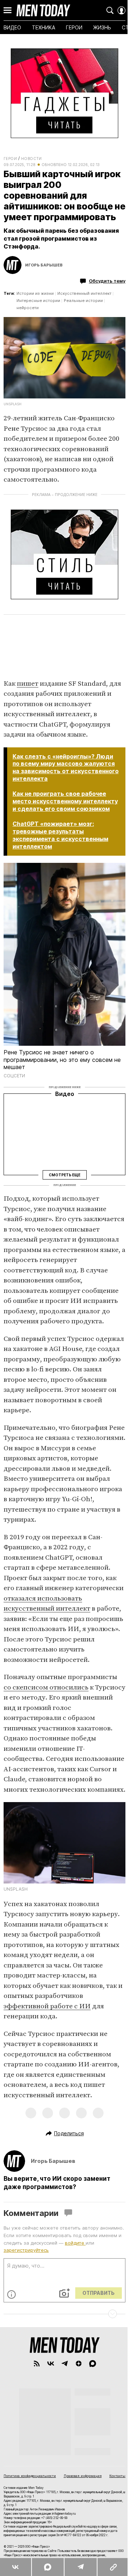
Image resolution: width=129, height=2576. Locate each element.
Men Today (43, 10)
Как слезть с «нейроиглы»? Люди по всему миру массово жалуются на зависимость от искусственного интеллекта (66, 768)
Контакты (117, 2476)
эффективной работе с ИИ (47, 2006)
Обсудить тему (107, 281)
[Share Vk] (16, 2567)
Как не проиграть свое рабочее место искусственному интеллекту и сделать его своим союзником (65, 801)
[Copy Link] (113, 2567)
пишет (28, 684)
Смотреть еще (64, 1175)
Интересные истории (38, 301)
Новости (32, 159)
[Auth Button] (121, 10)
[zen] (79, 2364)
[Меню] (8, 10)
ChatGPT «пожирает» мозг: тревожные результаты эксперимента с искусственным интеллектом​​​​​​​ (60, 835)
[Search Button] (110, 10)
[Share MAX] (47, 2567)
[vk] (51, 2364)
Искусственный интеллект (84, 293)
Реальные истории (83, 301)
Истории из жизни (35, 293)
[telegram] (65, 2364)
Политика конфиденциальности (30, 2476)
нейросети (28, 308)
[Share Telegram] (80, 2567)
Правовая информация (83, 2476)
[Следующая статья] (64, 2314)
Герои (10, 159)
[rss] (37, 2364)
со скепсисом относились (46, 1688)
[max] (93, 2364)
